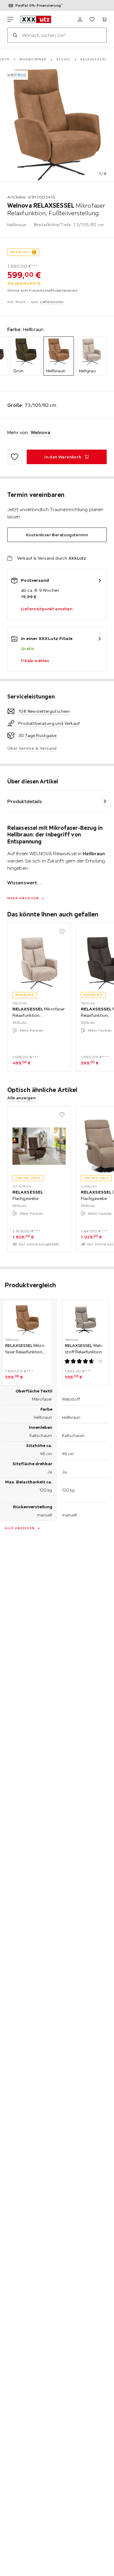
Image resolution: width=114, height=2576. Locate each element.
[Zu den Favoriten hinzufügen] (15, 457)
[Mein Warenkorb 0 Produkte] (104, 19)
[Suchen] (15, 35)
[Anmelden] (80, 19)
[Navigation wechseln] (10, 19)
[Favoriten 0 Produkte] (92, 19)
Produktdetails (25, 801)
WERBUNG (20, 252)
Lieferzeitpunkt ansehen (47, 609)
